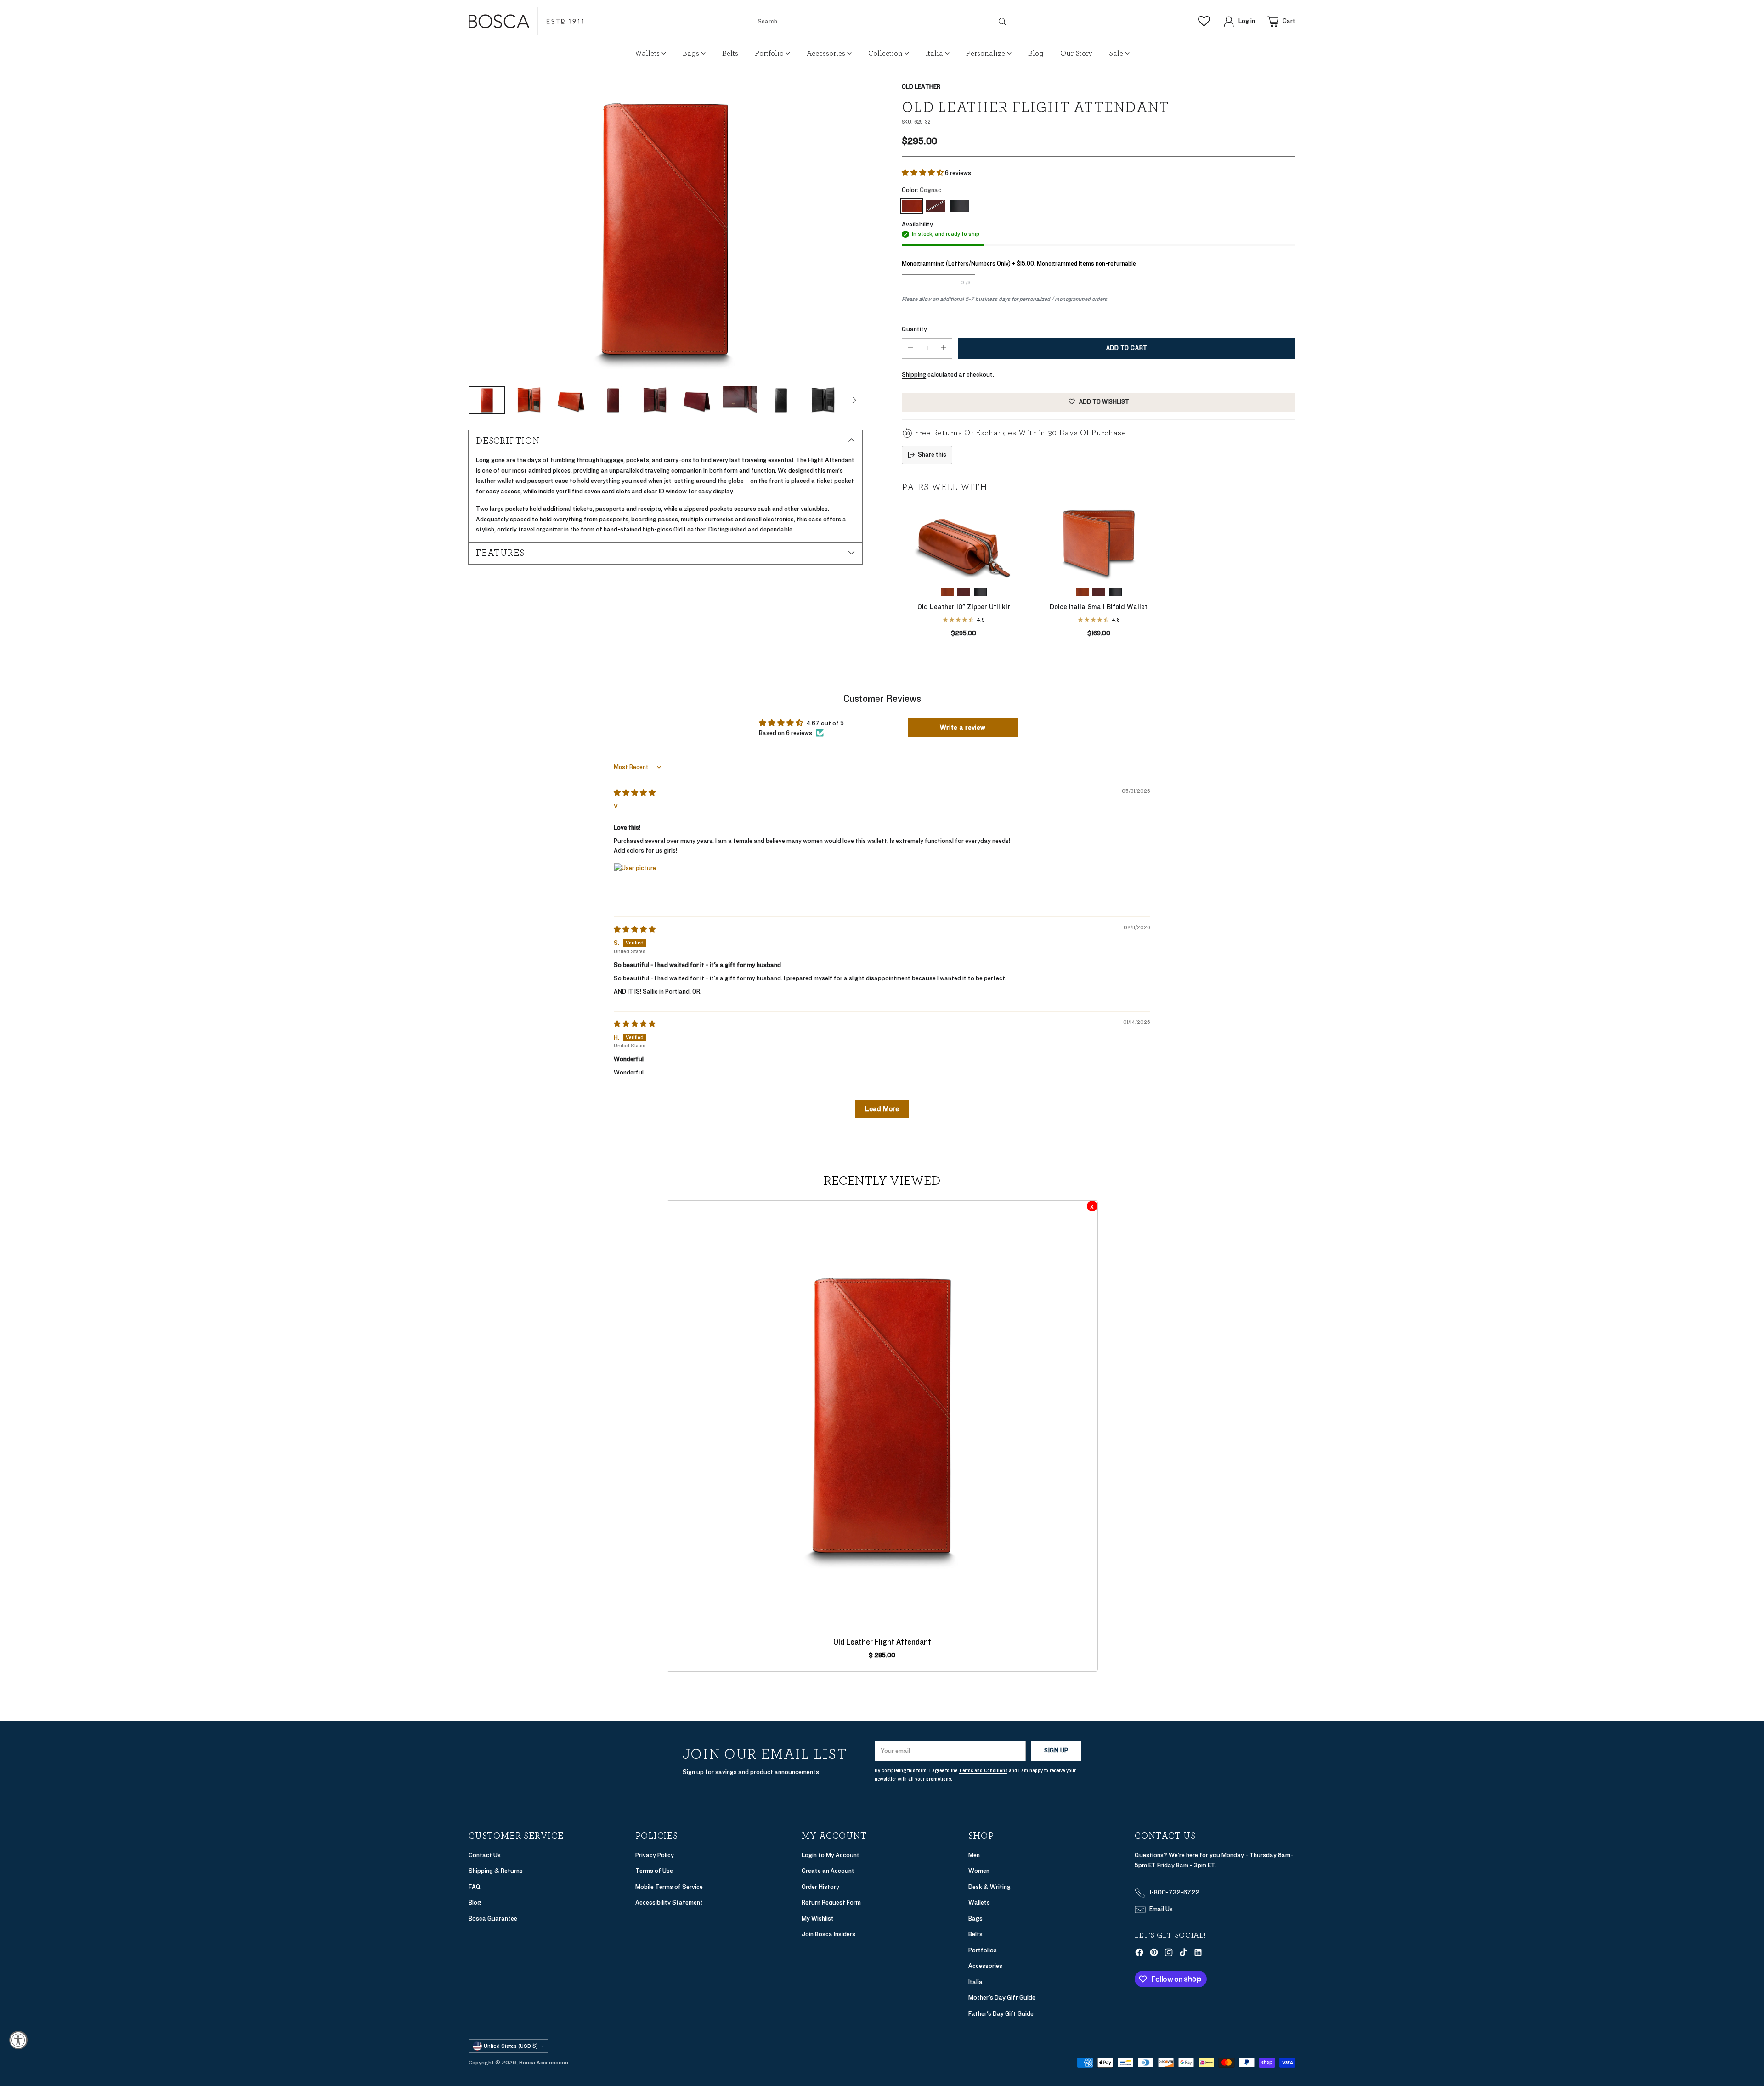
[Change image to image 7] (739, 400)
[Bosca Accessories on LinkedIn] (1198, 1954)
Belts (975, 1934)
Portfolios (983, 1950)
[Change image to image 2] (529, 400)
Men (974, 1855)
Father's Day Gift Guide (1001, 2014)
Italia (975, 1982)
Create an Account (828, 1871)
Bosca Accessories (544, 2063)
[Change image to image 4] (613, 400)
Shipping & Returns (496, 1871)
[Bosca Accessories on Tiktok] (1183, 1954)
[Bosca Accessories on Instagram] (1169, 1954)
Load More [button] (882, 1109)
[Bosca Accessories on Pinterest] (1154, 1954)
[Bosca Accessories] (526, 21)
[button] (923, 173)
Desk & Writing (989, 1887)
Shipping (914, 375)
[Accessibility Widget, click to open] (18, 2040)
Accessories (985, 1966)
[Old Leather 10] (964, 542)
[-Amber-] (1082, 592)
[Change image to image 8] (781, 400)
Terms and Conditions (983, 1771)
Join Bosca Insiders (828, 1934)
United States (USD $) (511, 2046)
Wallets (979, 1902)
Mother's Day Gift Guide (1002, 1998)
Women (979, 1871)
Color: (922, 190)
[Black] (960, 206)
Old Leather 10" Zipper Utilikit (964, 607)
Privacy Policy (655, 1855)
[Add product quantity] (944, 348)
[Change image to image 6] (697, 400)
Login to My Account (831, 1855)
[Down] (854, 400)
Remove (1092, 1206)
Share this (932, 455)
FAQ (475, 1887)
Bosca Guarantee (493, 1919)
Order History (820, 1887)
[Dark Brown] (936, 206)
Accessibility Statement (669, 1902)
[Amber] (947, 592)
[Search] (1002, 22)
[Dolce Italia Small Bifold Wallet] (1099, 542)
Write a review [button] (963, 728)
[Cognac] (665, 229)
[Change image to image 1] (487, 400)
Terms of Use (654, 1871)
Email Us (1161, 1909)
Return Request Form (831, 1902)
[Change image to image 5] (655, 400)
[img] (635, 793)
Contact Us (485, 1855)
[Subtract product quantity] (910, 348)
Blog (475, 1902)
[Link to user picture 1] (636, 885)
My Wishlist (818, 1919)
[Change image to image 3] (571, 400)
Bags (975, 1919)
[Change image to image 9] (823, 400)
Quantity (914, 329)
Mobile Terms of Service (669, 1887)
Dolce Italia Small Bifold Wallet (1099, 607)
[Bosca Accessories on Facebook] (1139, 1954)
